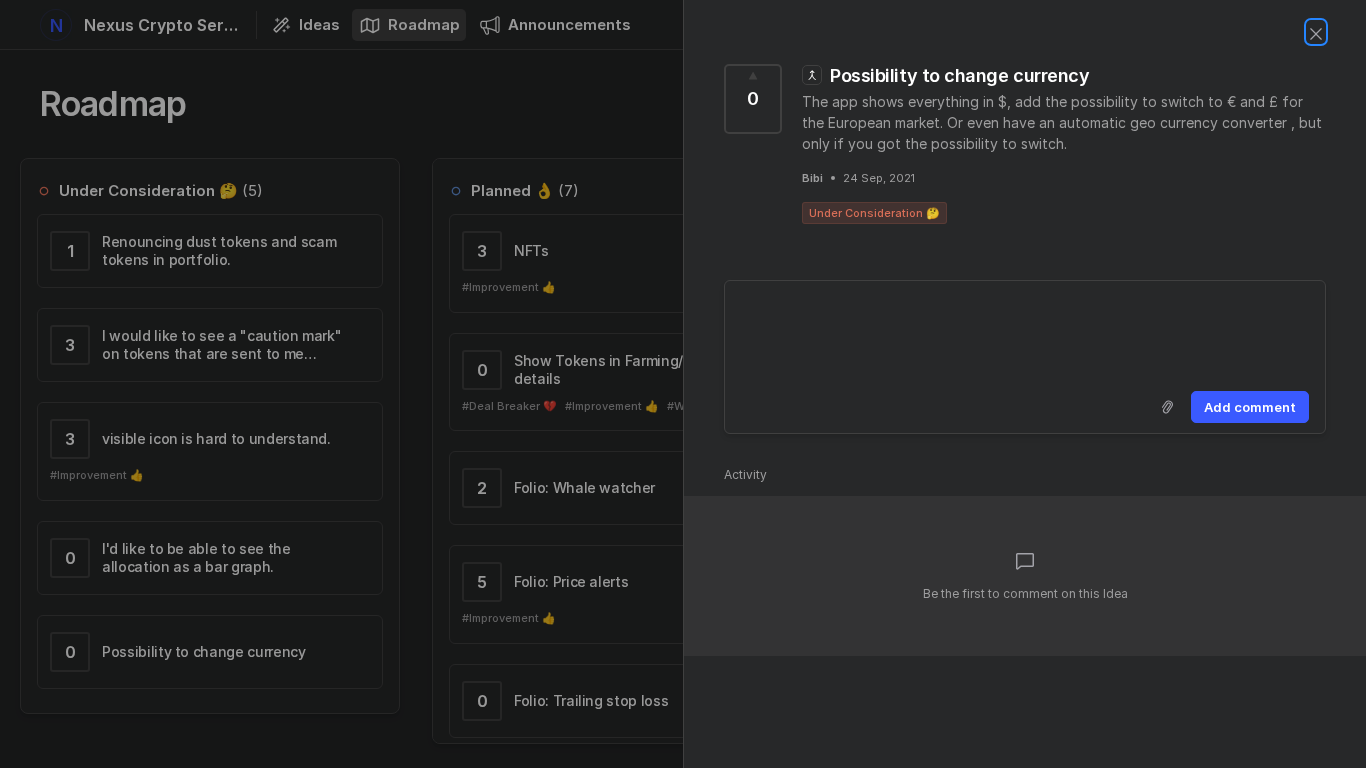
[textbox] (1025, 332)
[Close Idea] (1316, 32)
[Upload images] (1167, 407)
